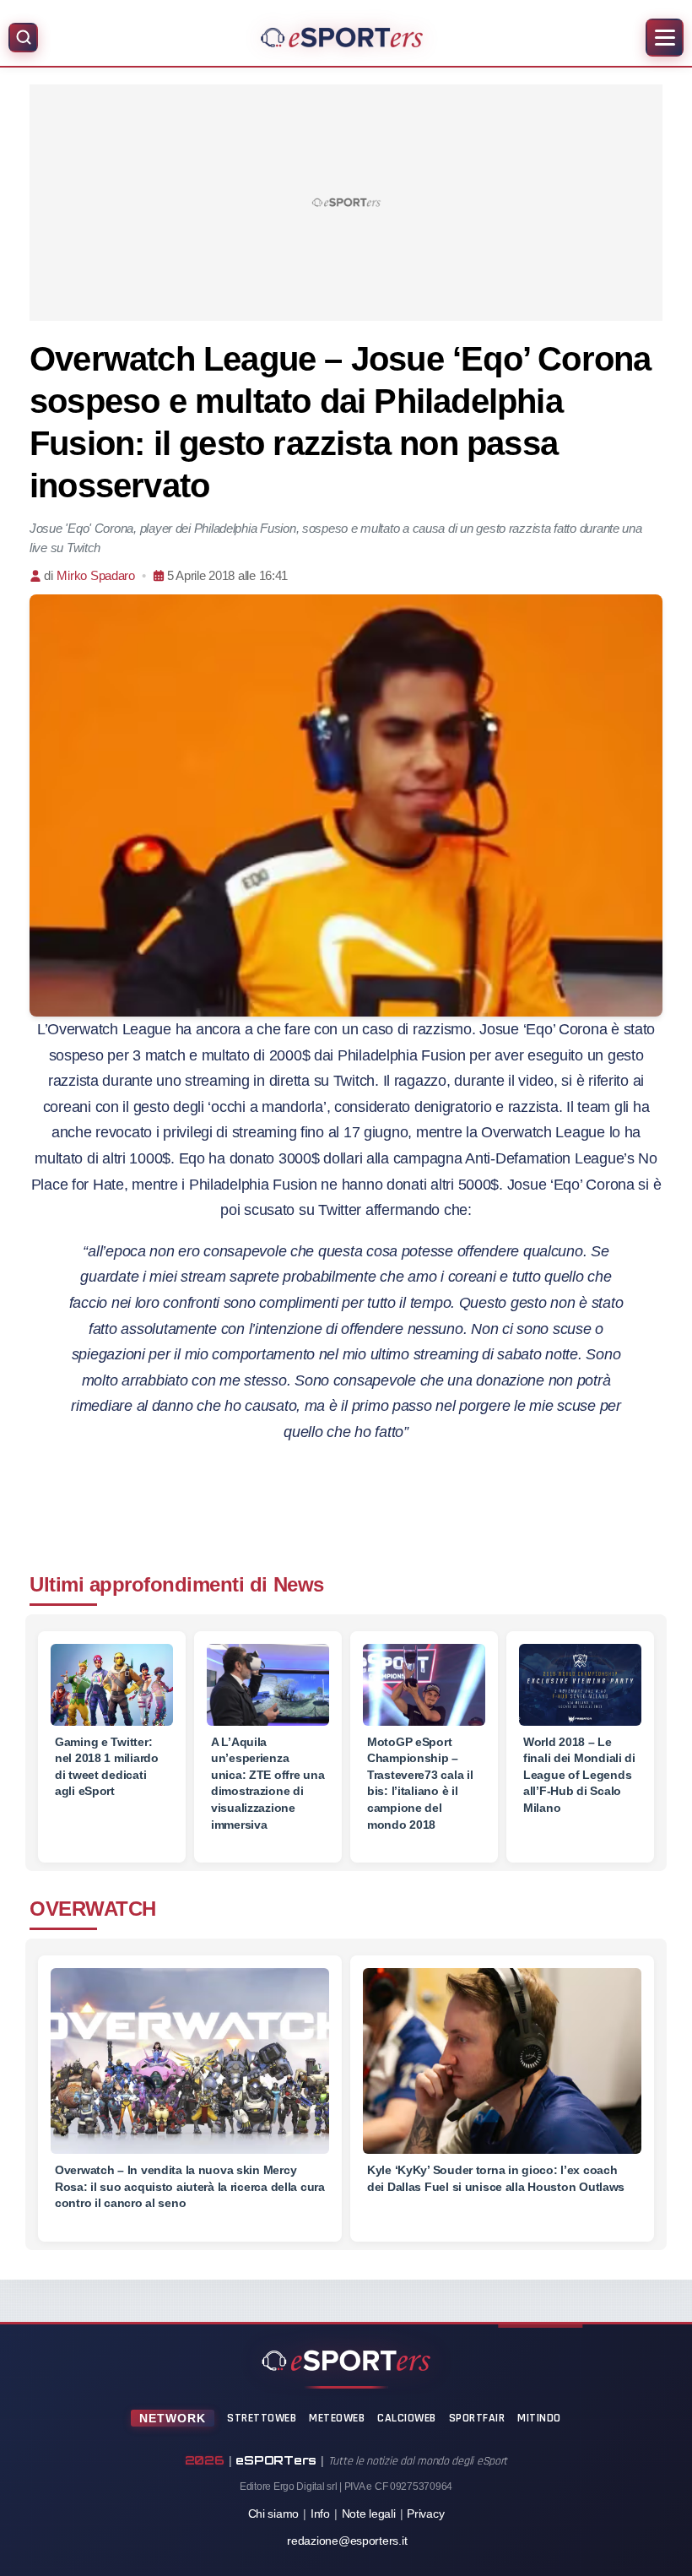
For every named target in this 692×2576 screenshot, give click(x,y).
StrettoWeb (262, 2418)
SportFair (477, 2418)
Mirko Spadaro (96, 575)
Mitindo (539, 2418)
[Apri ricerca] (23, 38)
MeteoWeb (337, 2418)
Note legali (369, 2514)
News (299, 1584)
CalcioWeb (407, 2418)
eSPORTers (276, 2460)
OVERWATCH (93, 1909)
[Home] (342, 37)
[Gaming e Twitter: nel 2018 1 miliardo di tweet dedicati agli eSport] (112, 1685)
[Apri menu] (665, 38)
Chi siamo (274, 2514)
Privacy (425, 2514)
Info (320, 2514)
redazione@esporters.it (347, 2541)
